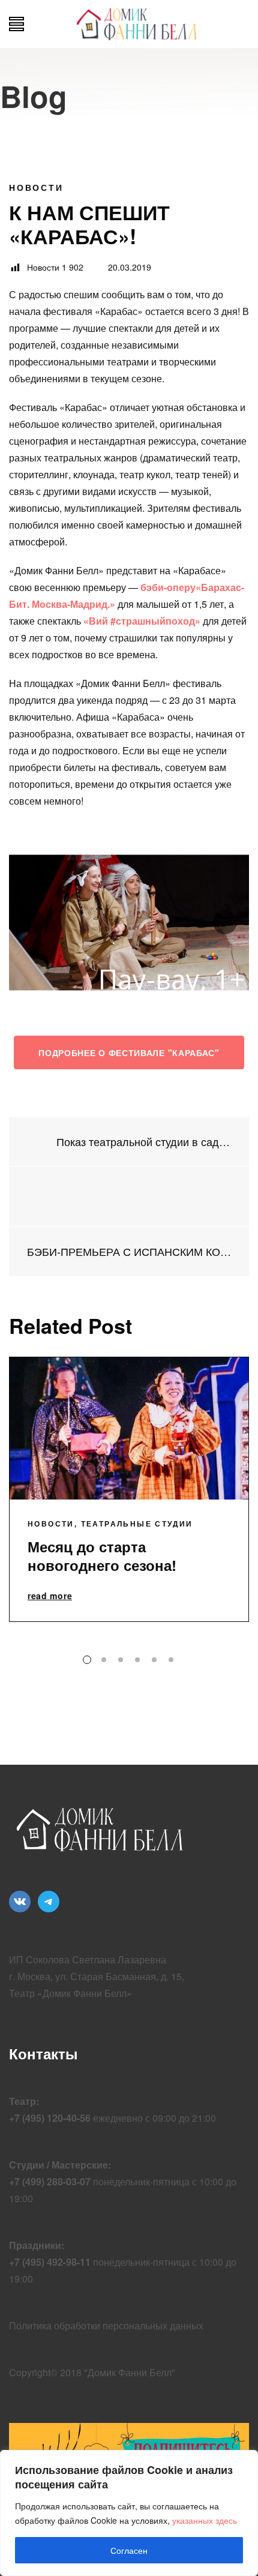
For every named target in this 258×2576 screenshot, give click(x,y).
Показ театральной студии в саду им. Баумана (142, 1142)
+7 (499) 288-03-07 (50, 2181)
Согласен (129, 2550)
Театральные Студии (137, 1524)
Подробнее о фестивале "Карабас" (129, 1052)
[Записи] (129, 1196)
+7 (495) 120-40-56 (50, 2118)
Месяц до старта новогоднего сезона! (102, 1556)
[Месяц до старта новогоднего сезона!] (129, 1428)
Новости (36, 187)
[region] (129, 2513)
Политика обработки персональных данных (106, 2325)
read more (50, 1596)
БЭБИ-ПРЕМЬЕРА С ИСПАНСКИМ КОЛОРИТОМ (129, 1251)
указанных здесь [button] (205, 2520)
